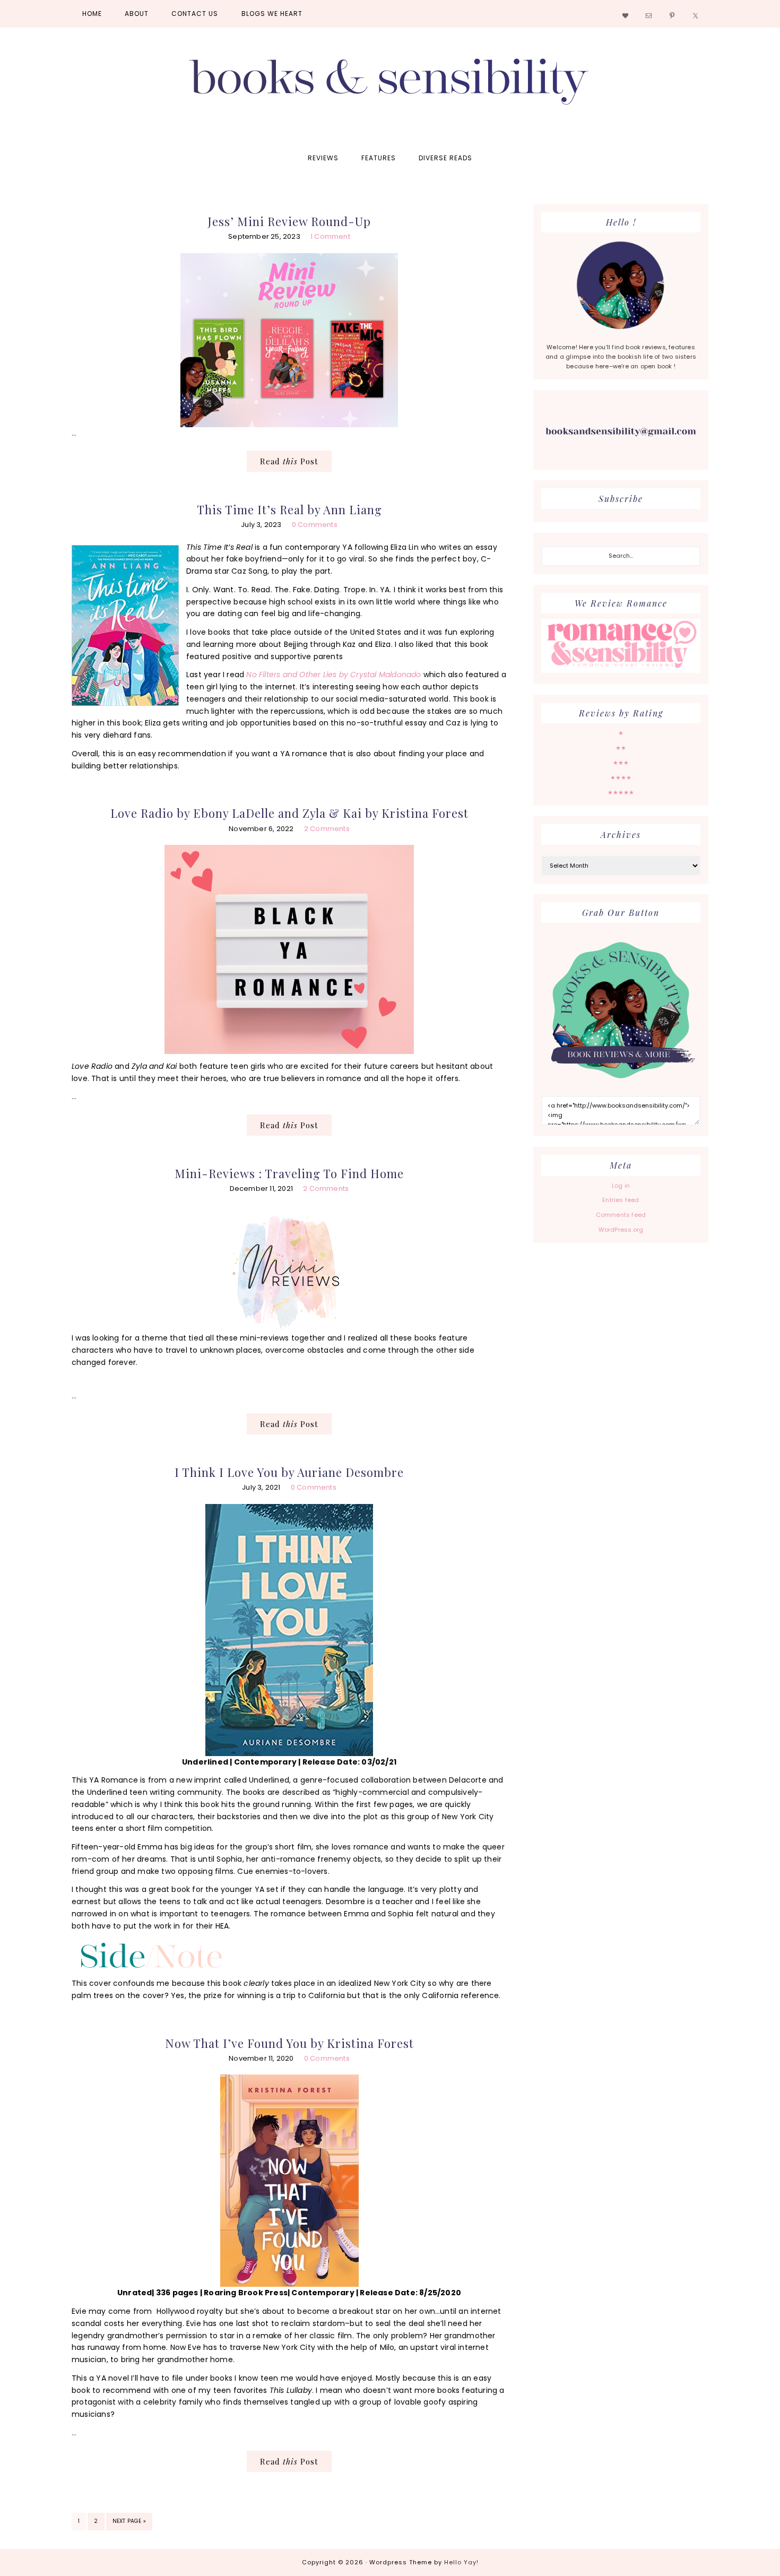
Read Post (289, 461)
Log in (621, 1186)
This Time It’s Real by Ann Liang (289, 509)
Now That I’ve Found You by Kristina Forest (289, 2043)
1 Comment (330, 236)
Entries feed (621, 1200)
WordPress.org (621, 1230)
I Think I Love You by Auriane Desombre (289, 1472)
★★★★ (621, 777)
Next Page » (129, 2523)
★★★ (621, 763)
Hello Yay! (461, 2562)
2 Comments (327, 829)
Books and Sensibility (390, 86)
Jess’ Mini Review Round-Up (289, 221)
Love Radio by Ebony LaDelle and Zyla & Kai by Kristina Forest (289, 813)
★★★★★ (621, 792)
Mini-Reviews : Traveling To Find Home (289, 1173)
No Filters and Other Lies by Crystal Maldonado (333, 675)
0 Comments (315, 525)
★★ (621, 748)
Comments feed (621, 1215)
